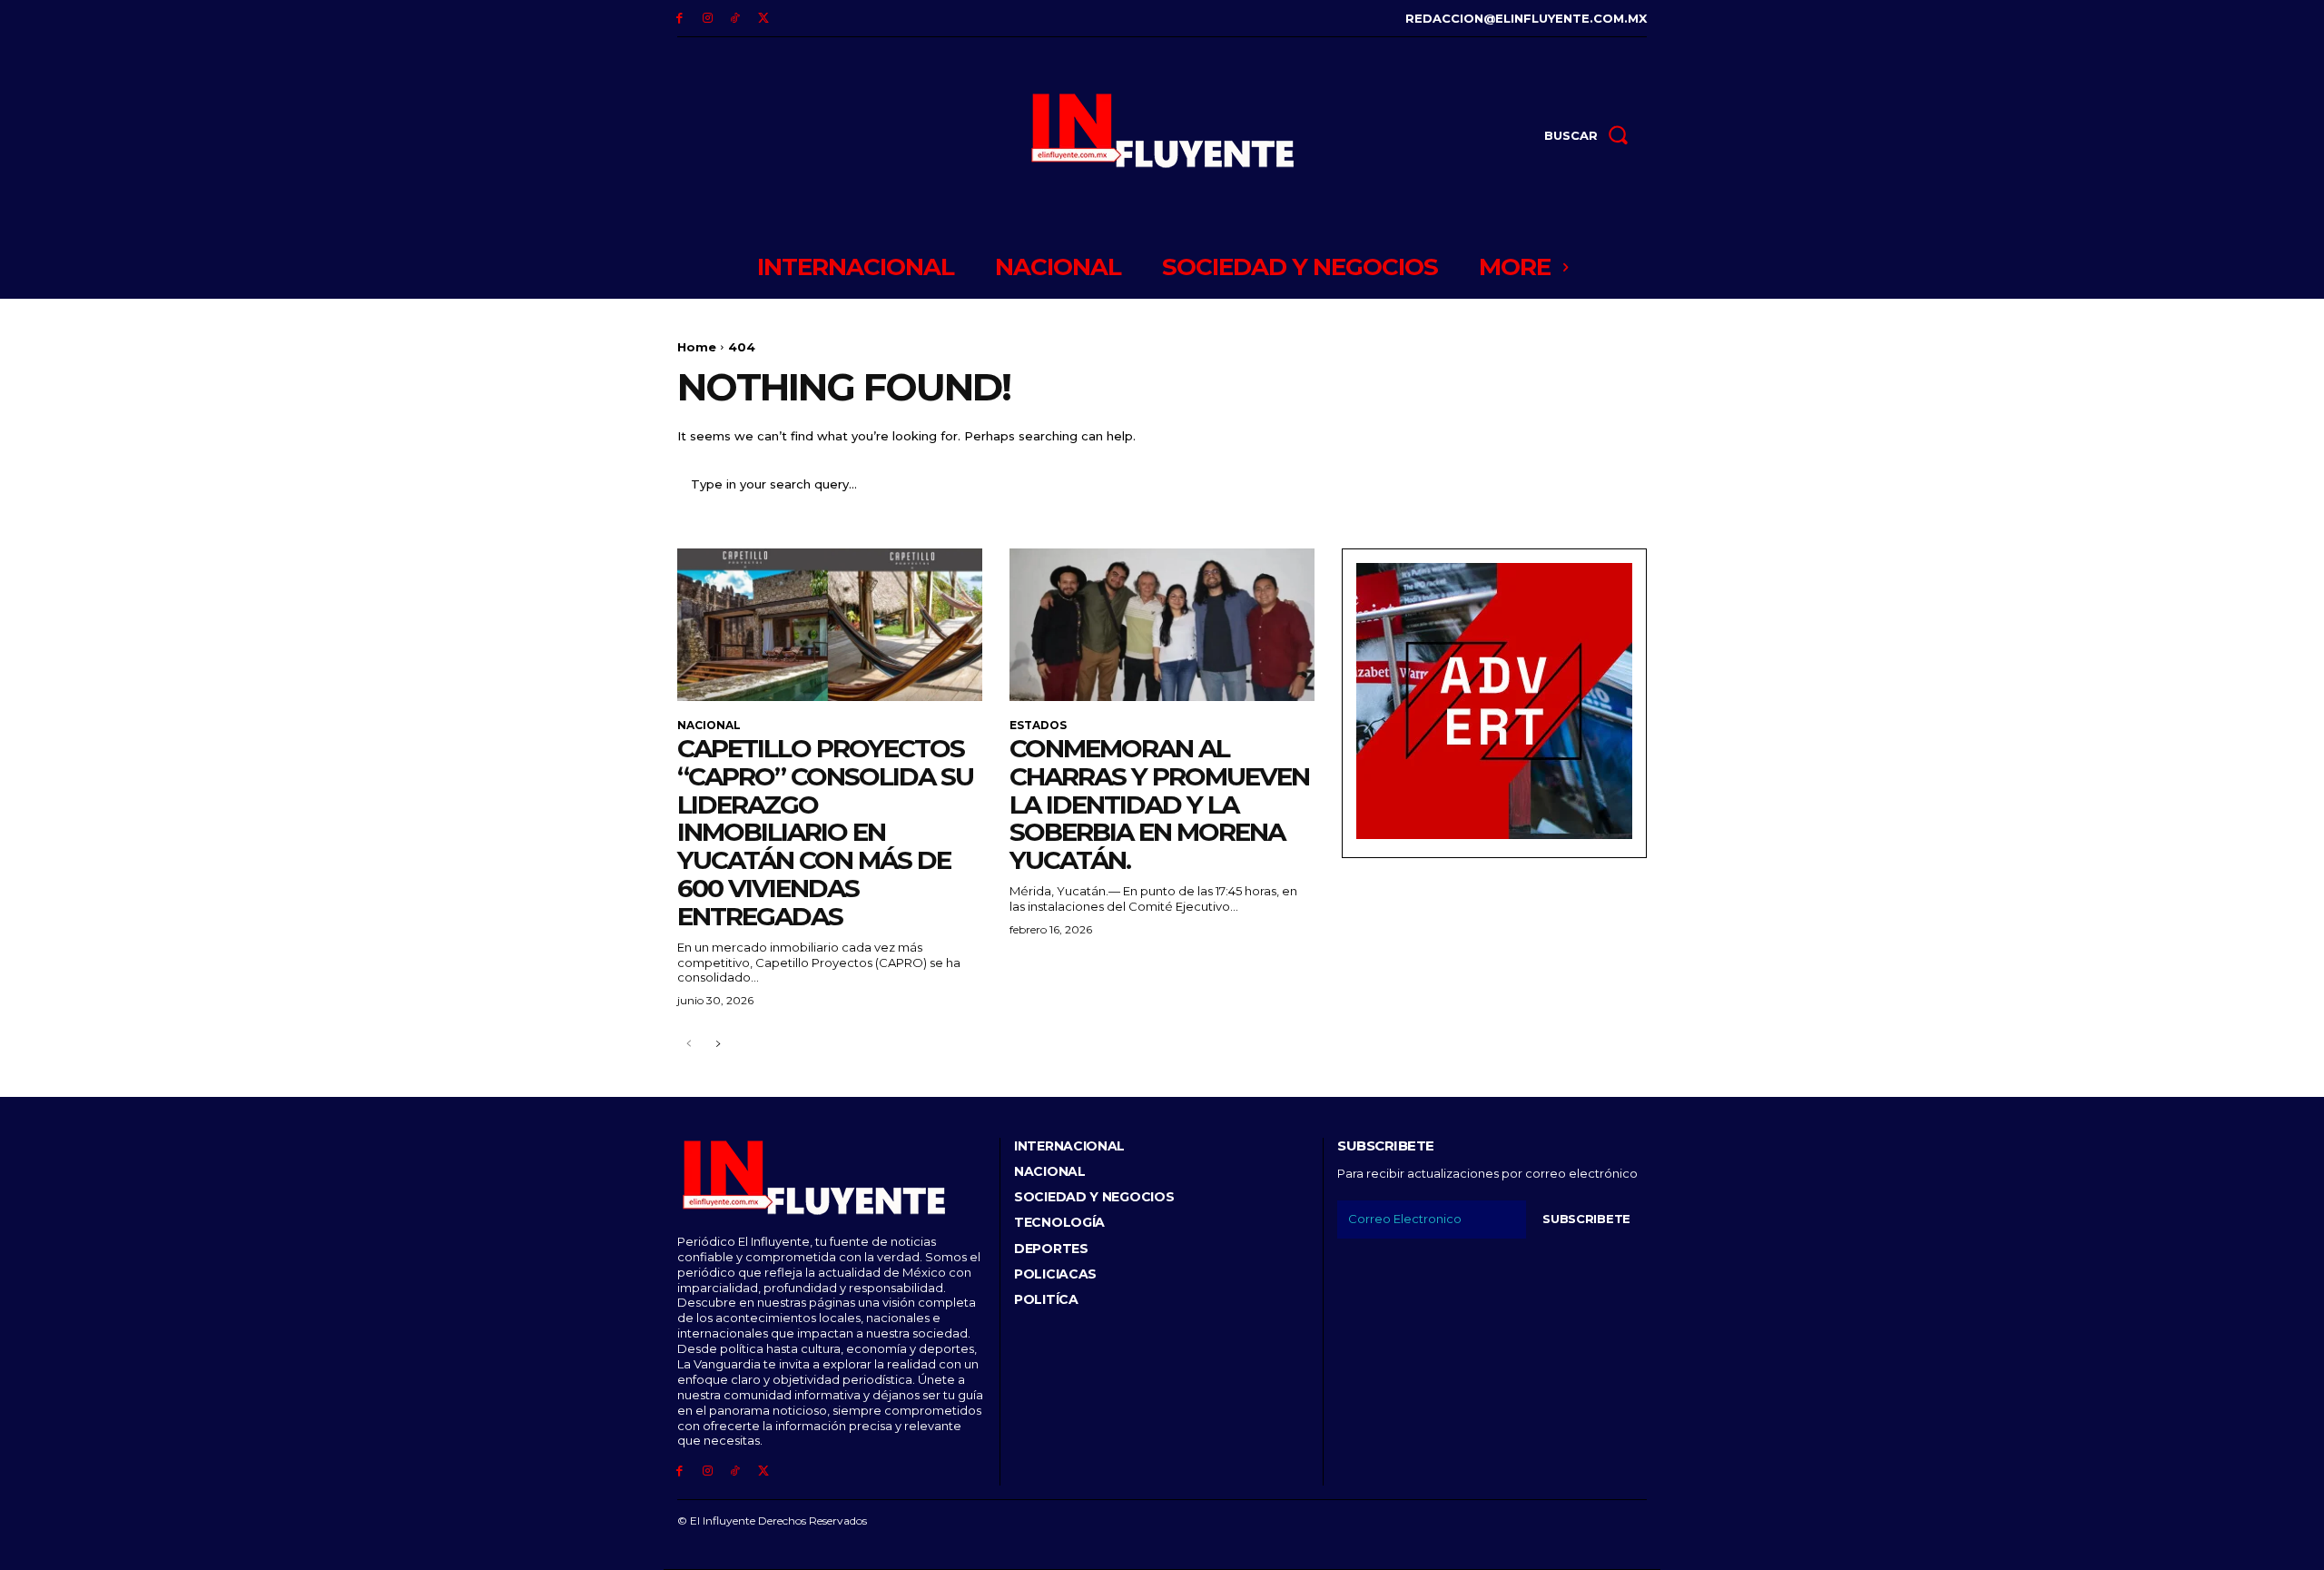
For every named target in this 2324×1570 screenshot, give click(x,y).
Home (697, 347)
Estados (1038, 726)
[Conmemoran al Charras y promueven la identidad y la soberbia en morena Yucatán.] (1162, 625)
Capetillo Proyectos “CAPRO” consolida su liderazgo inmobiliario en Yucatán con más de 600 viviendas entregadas (825, 832)
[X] (763, 19)
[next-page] (718, 1045)
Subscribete (1586, 1219)
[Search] (1622, 484)
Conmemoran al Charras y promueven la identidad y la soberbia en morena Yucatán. (1159, 804)
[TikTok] (736, 19)
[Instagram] (708, 19)
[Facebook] (679, 19)
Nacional (709, 726)
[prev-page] (689, 1045)
